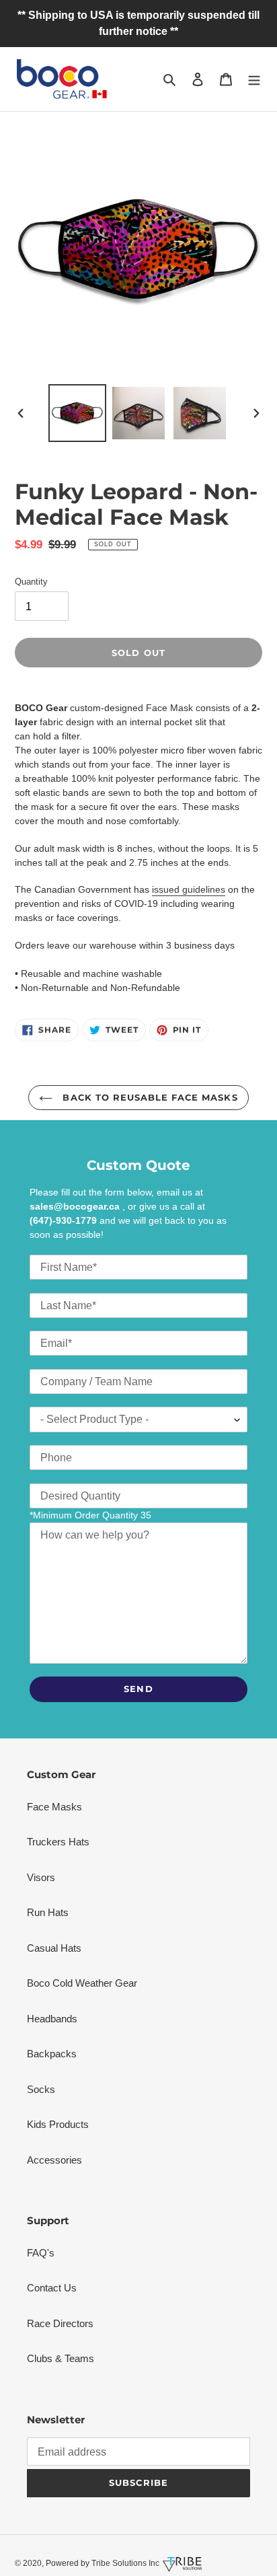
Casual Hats (54, 1948)
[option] (78, 413)
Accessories (54, 2160)
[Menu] (254, 79)
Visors (41, 1877)
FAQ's (41, 2253)
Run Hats (48, 1912)
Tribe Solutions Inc (124, 2563)
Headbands (52, 2019)
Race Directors (60, 2323)
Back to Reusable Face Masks (148, 1097)
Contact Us (52, 2288)
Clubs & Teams (61, 2358)
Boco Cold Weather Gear (82, 1983)
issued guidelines (189, 889)
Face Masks (54, 1807)
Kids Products (58, 2124)
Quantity (31, 582)
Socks (41, 2089)
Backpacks (52, 2054)
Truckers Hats (58, 1842)
